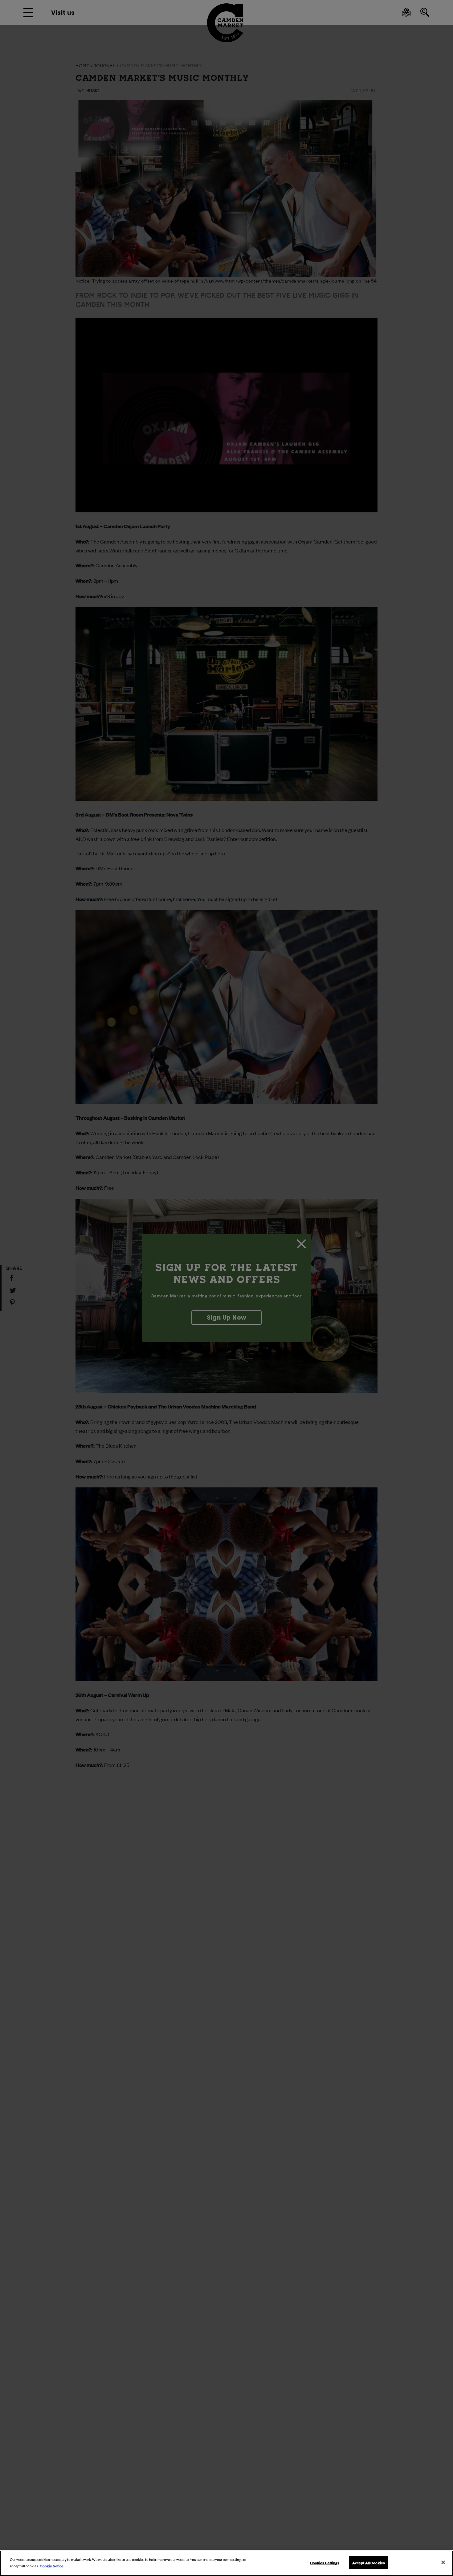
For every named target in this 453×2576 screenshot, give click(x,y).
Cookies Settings (325, 2562)
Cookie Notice (52, 2565)
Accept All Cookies (369, 2562)
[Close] (443, 2562)
